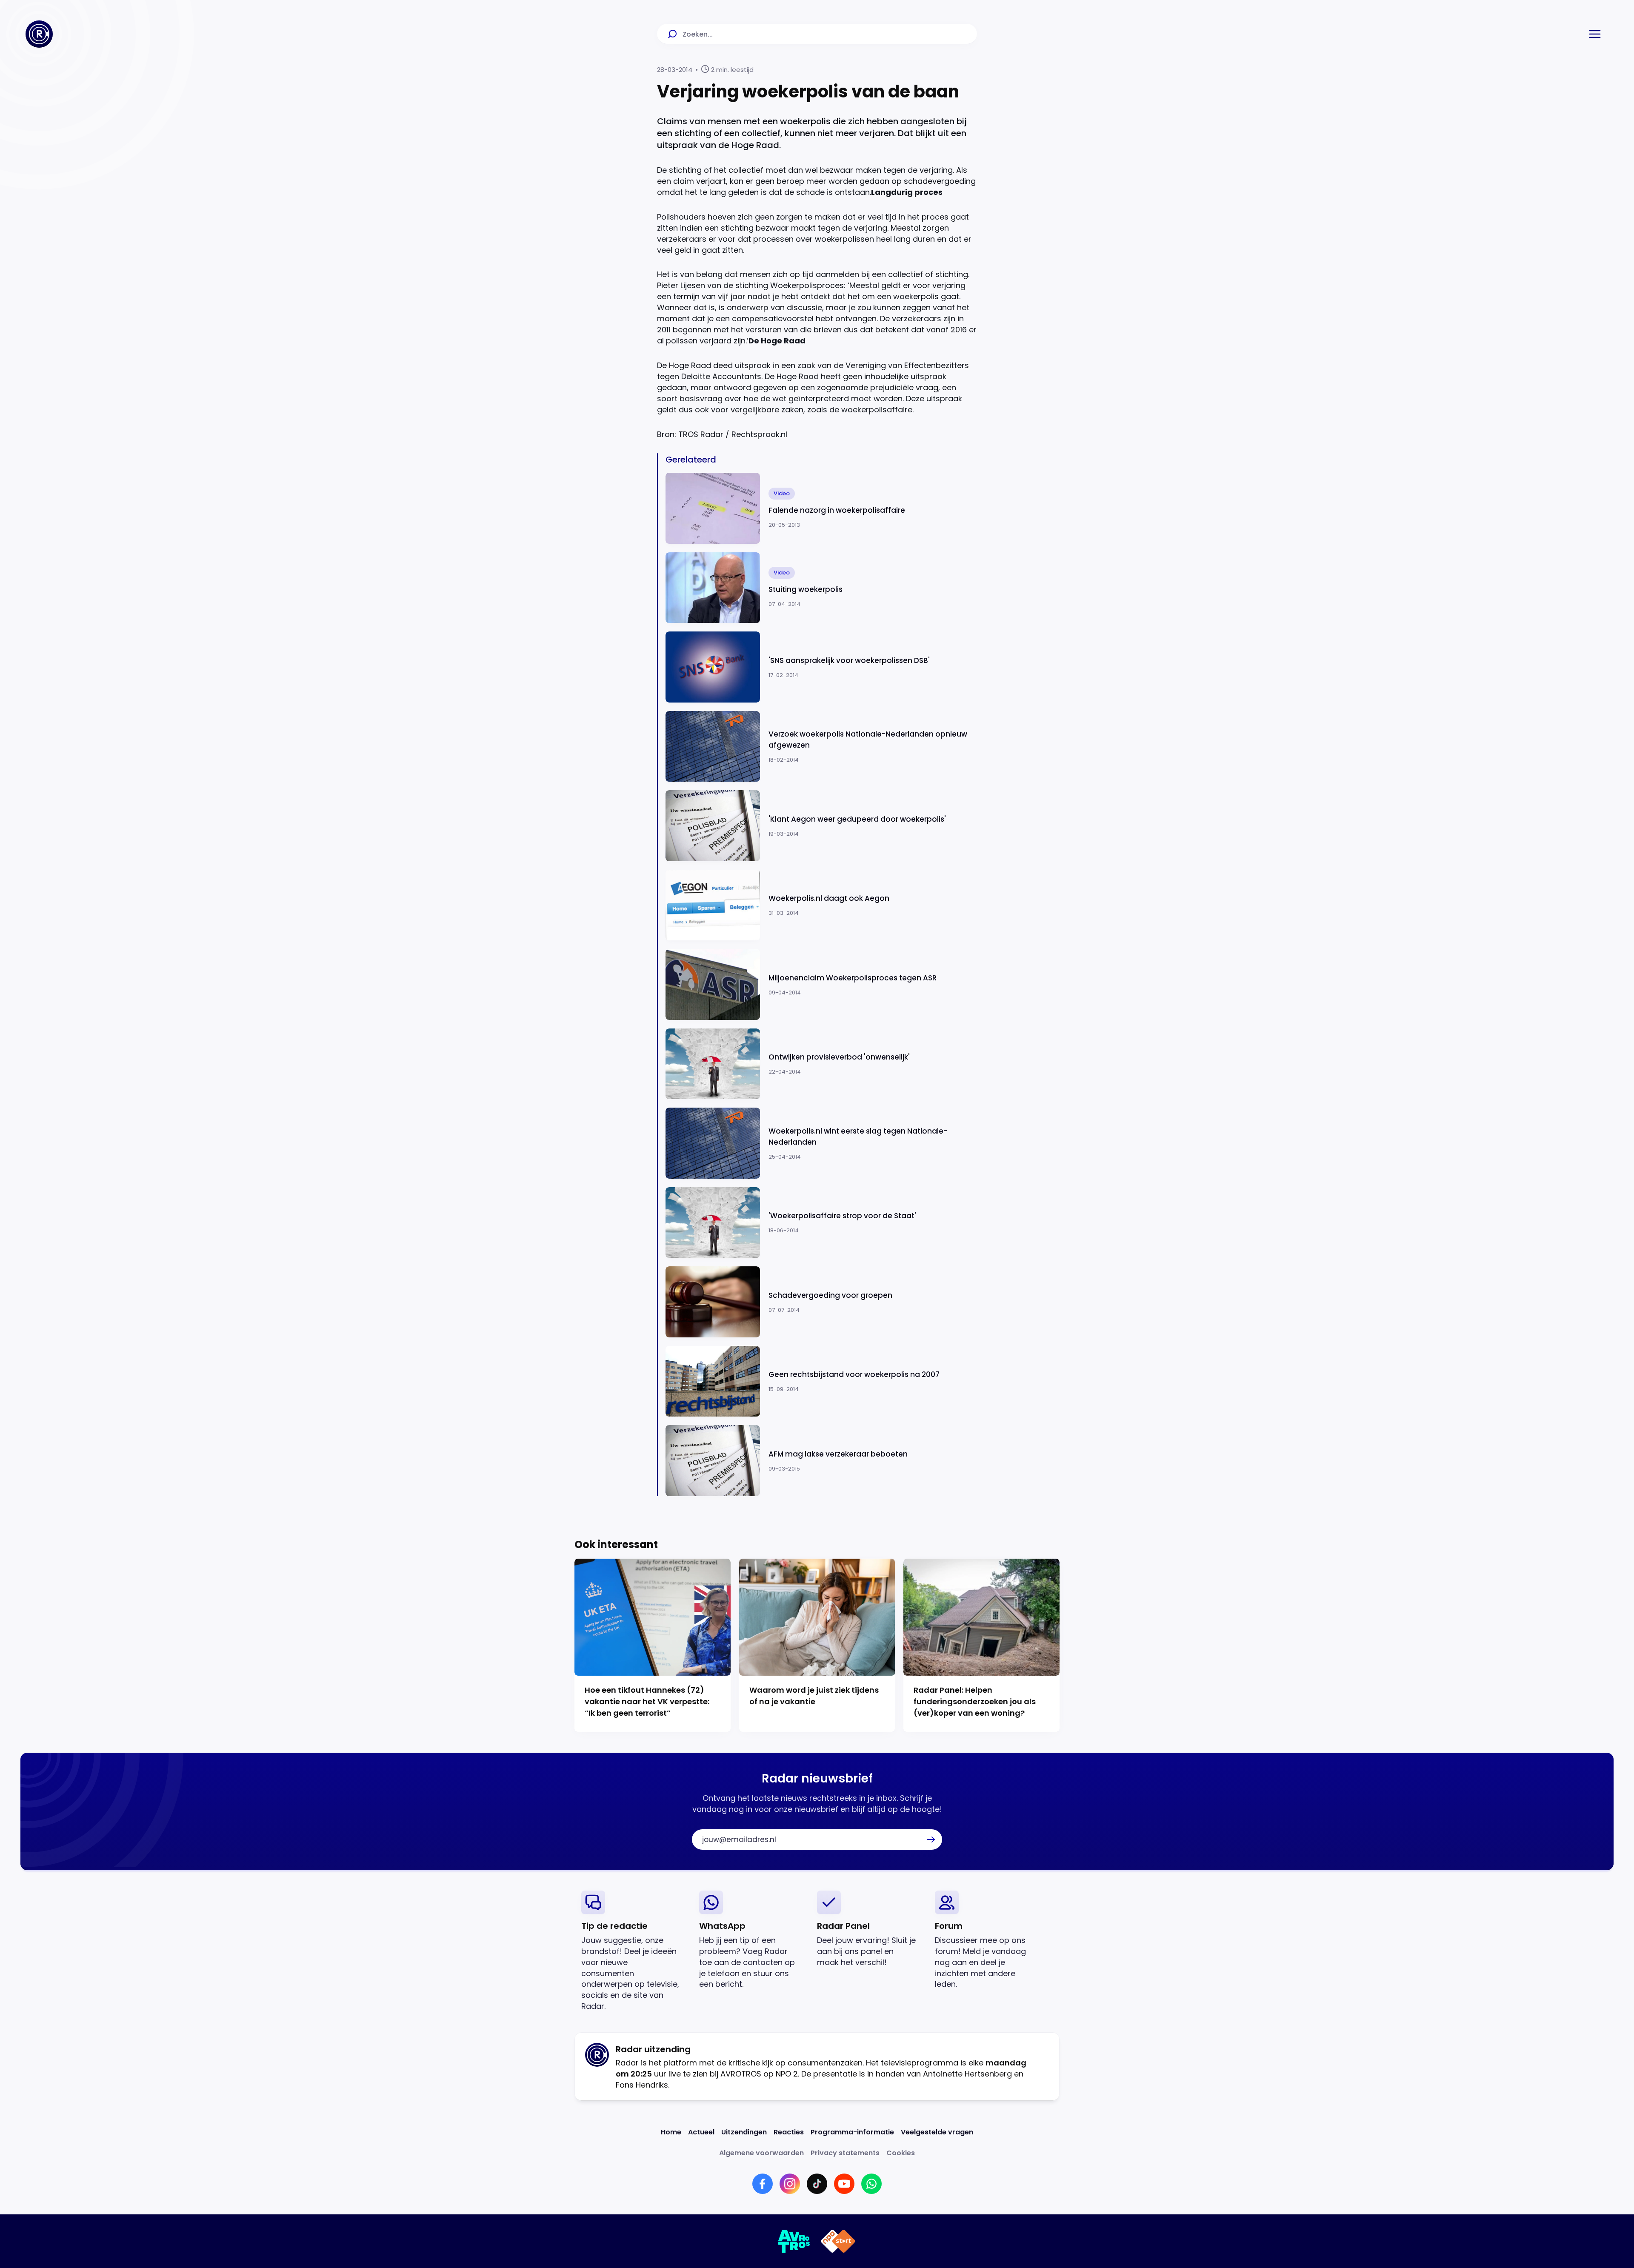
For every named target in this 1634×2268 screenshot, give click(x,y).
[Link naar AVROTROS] (794, 2241)
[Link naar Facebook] (763, 2184)
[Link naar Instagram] (790, 2184)
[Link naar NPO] (838, 2241)
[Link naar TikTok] (817, 2184)
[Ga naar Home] (39, 34)
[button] (1595, 34)
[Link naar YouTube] (844, 2184)
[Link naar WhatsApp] (871, 2184)
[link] (633, 1951)
